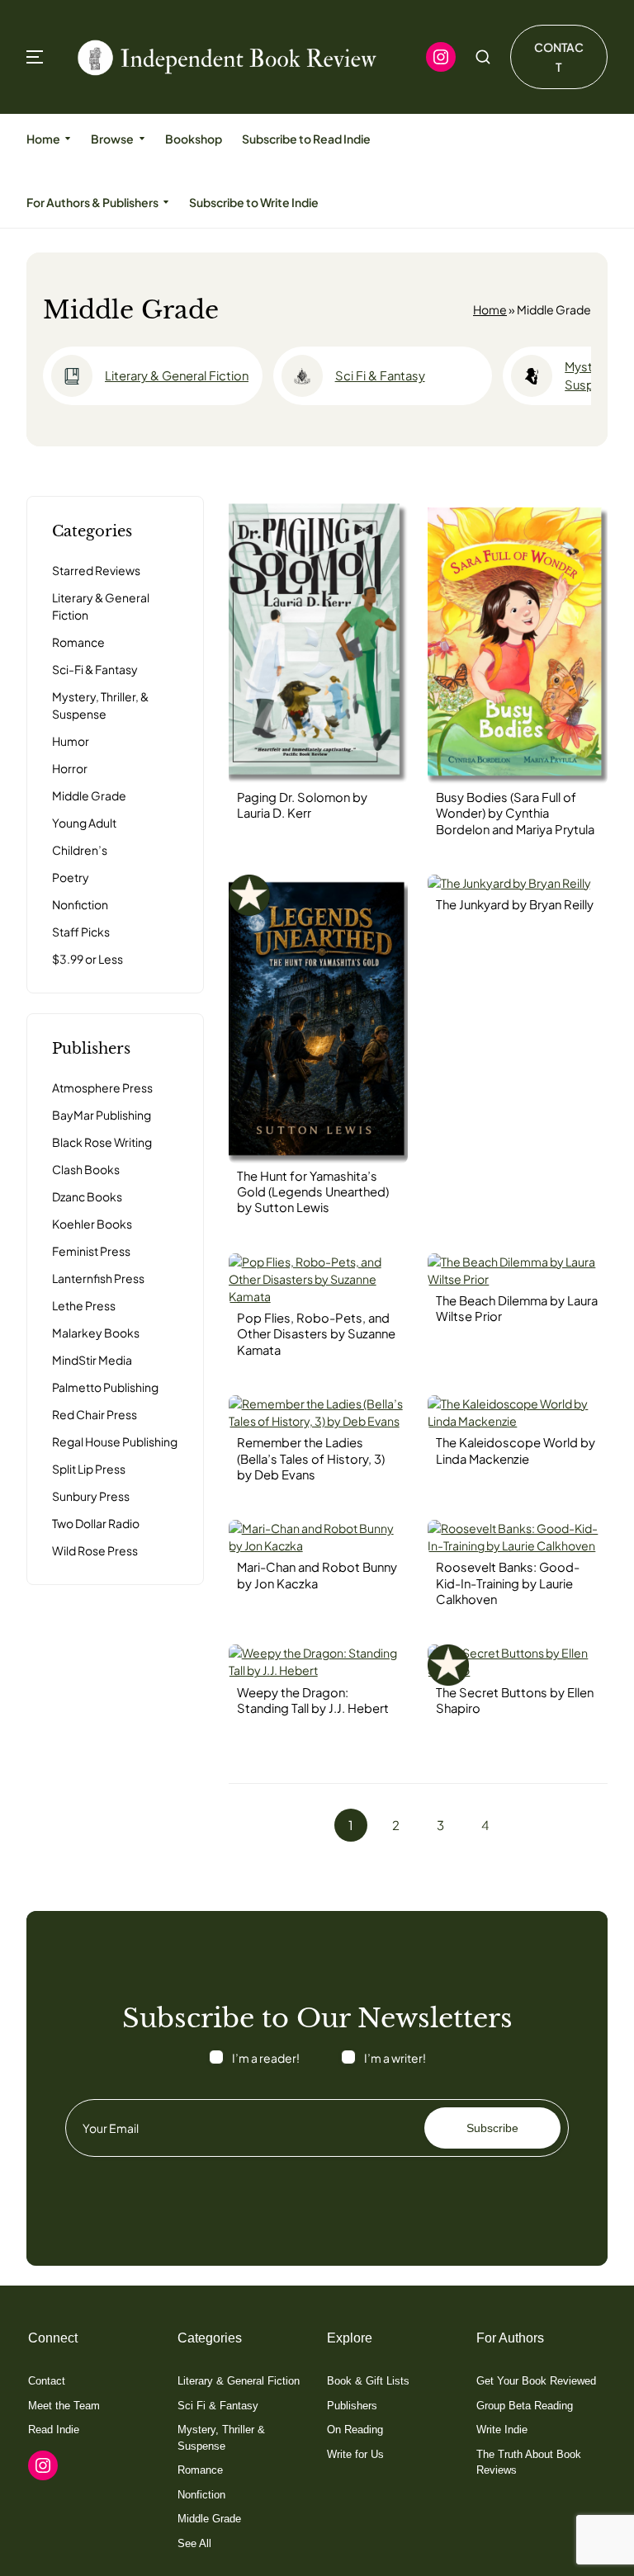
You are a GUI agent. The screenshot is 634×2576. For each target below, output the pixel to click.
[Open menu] (35, 57)
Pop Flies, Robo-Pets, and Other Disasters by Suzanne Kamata (316, 1334)
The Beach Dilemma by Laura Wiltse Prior (517, 1308)
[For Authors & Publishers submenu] (166, 202)
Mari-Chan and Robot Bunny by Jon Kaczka (317, 1575)
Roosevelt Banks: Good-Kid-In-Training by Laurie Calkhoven (508, 1583)
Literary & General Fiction (177, 375)
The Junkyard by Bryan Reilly (515, 904)
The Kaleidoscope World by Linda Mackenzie (516, 1450)
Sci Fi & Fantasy (380, 375)
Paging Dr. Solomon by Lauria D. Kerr (302, 805)
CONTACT (559, 57)
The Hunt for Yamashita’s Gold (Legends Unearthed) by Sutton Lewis (313, 1192)
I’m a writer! (395, 2058)
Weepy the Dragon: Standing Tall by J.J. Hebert (313, 1700)
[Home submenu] (68, 139)
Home (490, 309)
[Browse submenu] (141, 139)
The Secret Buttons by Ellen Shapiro (515, 1700)
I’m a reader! (266, 2058)
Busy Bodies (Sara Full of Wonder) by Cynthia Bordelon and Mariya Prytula (515, 813)
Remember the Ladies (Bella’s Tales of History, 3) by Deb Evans (311, 1458)
